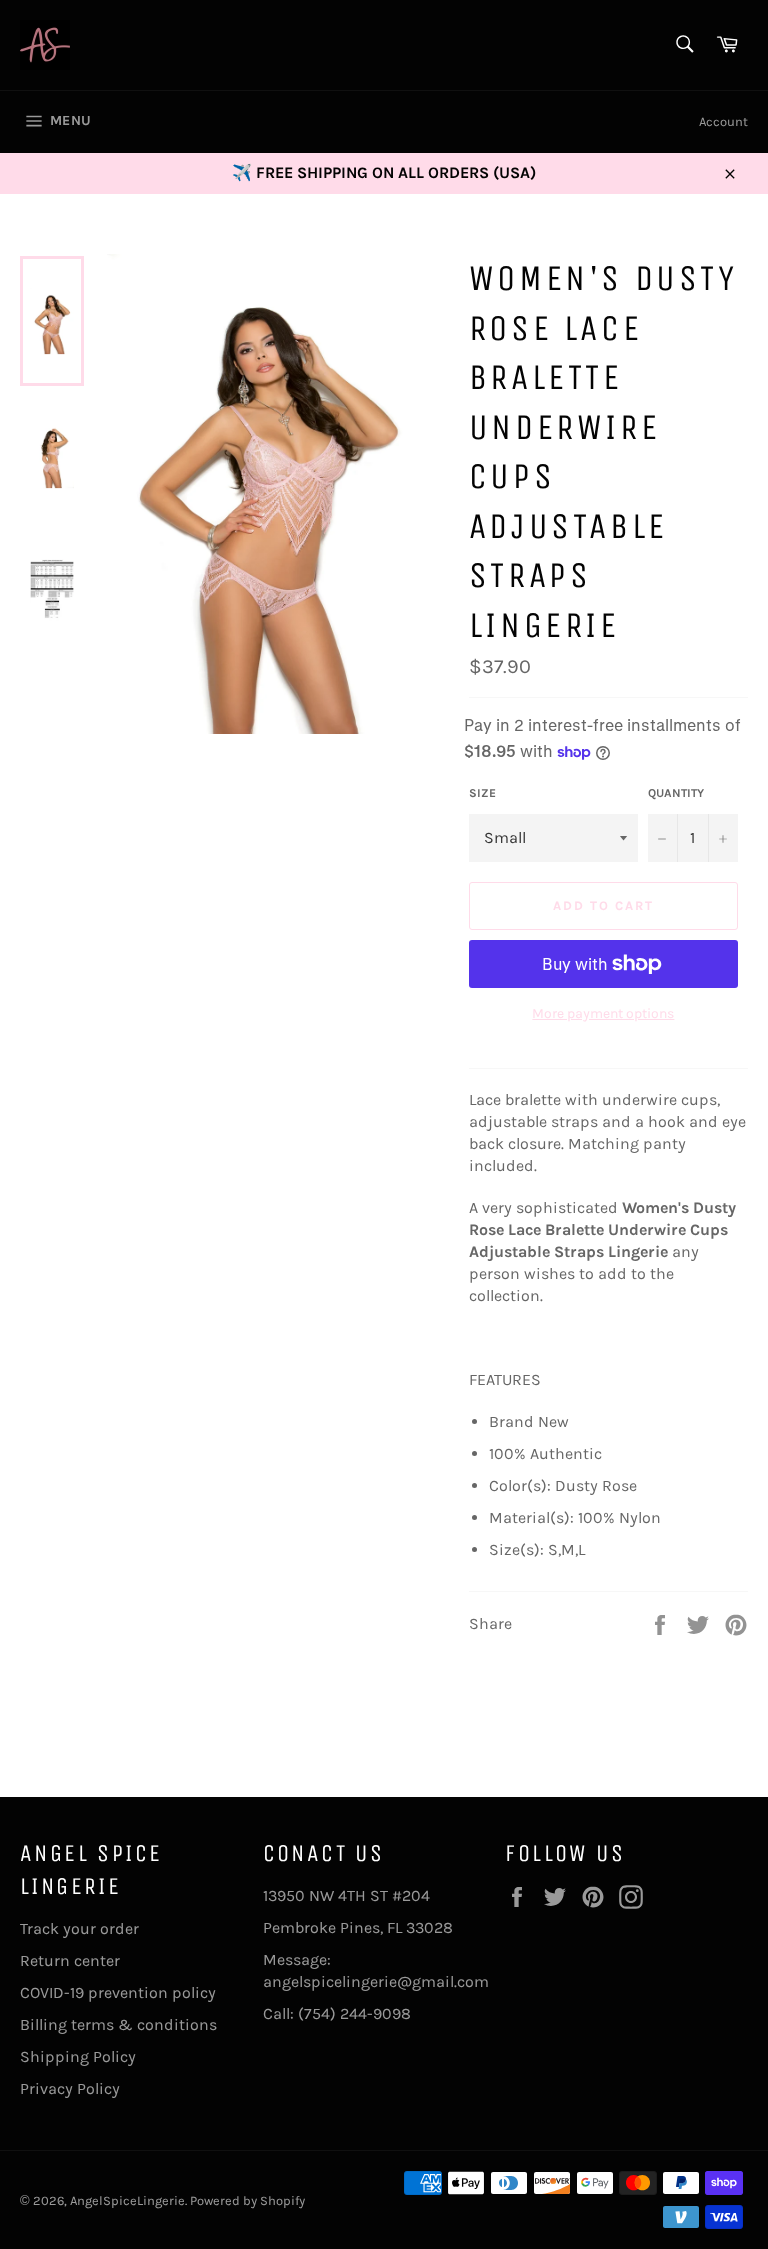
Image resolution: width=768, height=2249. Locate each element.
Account (723, 121)
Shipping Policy (78, 2056)
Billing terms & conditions (118, 2024)
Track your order (79, 1928)
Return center (70, 1960)
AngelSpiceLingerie (127, 2200)
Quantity (676, 793)
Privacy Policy (70, 2088)
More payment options (603, 1013)
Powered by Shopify (247, 2200)
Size (482, 793)
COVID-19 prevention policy (118, 1992)
